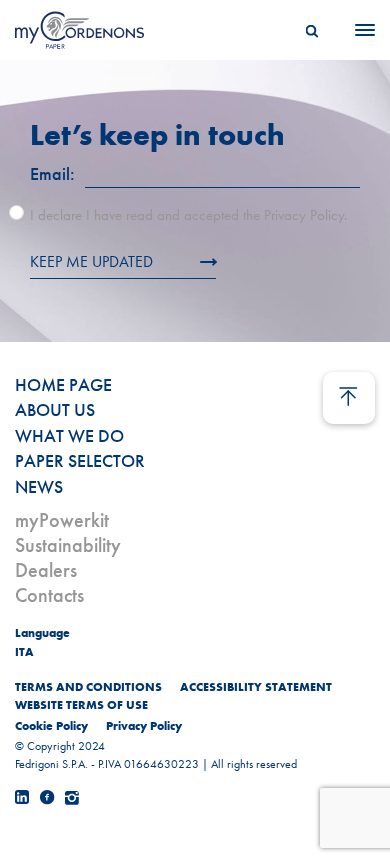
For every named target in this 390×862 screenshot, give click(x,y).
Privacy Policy (144, 726)
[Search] (312, 30)
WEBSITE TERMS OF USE (81, 705)
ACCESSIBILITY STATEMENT (256, 687)
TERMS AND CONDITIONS (88, 687)
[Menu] (359, 30)
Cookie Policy (51, 726)
